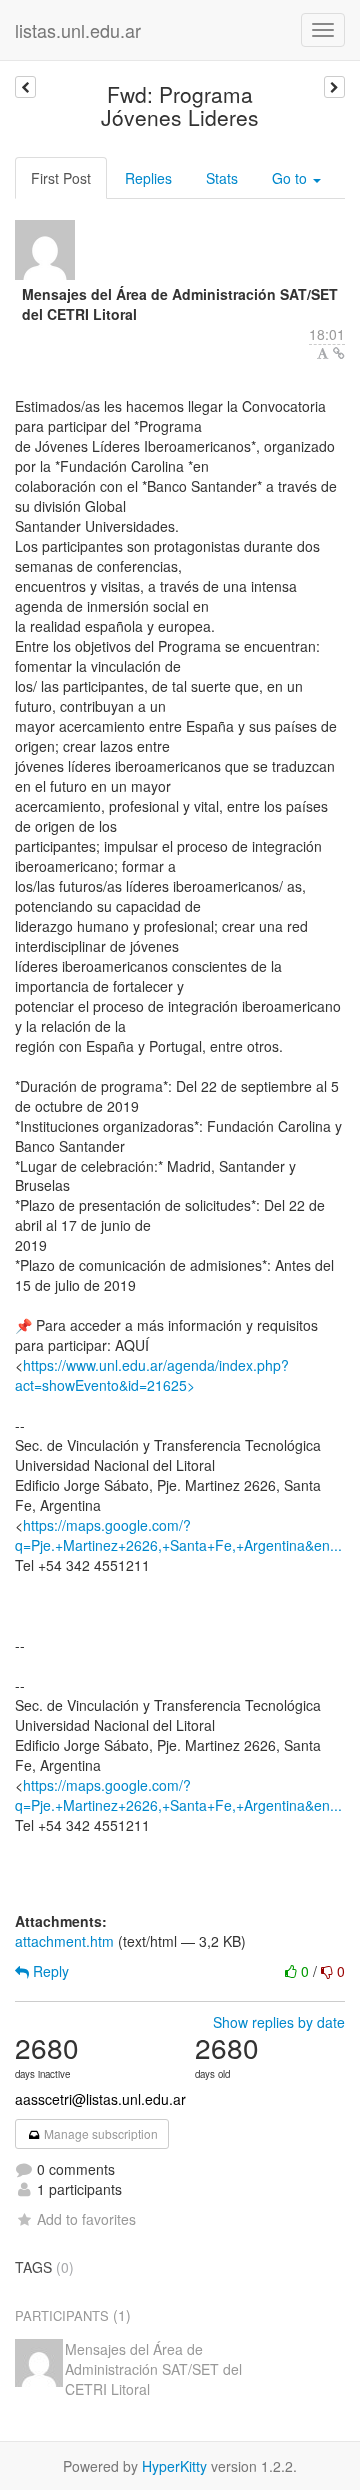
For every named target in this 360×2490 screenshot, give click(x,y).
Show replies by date (279, 2022)
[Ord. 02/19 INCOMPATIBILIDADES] (334, 87)
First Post (61, 178)
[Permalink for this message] (339, 353)
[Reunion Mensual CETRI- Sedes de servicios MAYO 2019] (25, 87)
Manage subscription (99, 2133)
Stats (222, 178)
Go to (291, 178)
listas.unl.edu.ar (78, 30)
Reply (49, 1971)
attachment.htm (64, 1941)
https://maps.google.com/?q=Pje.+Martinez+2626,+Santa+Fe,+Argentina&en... (178, 1535)
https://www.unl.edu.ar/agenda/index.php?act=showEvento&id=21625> (152, 1375)
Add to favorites (86, 2219)
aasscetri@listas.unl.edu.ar (100, 2099)
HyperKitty (174, 2466)
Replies (148, 178)
